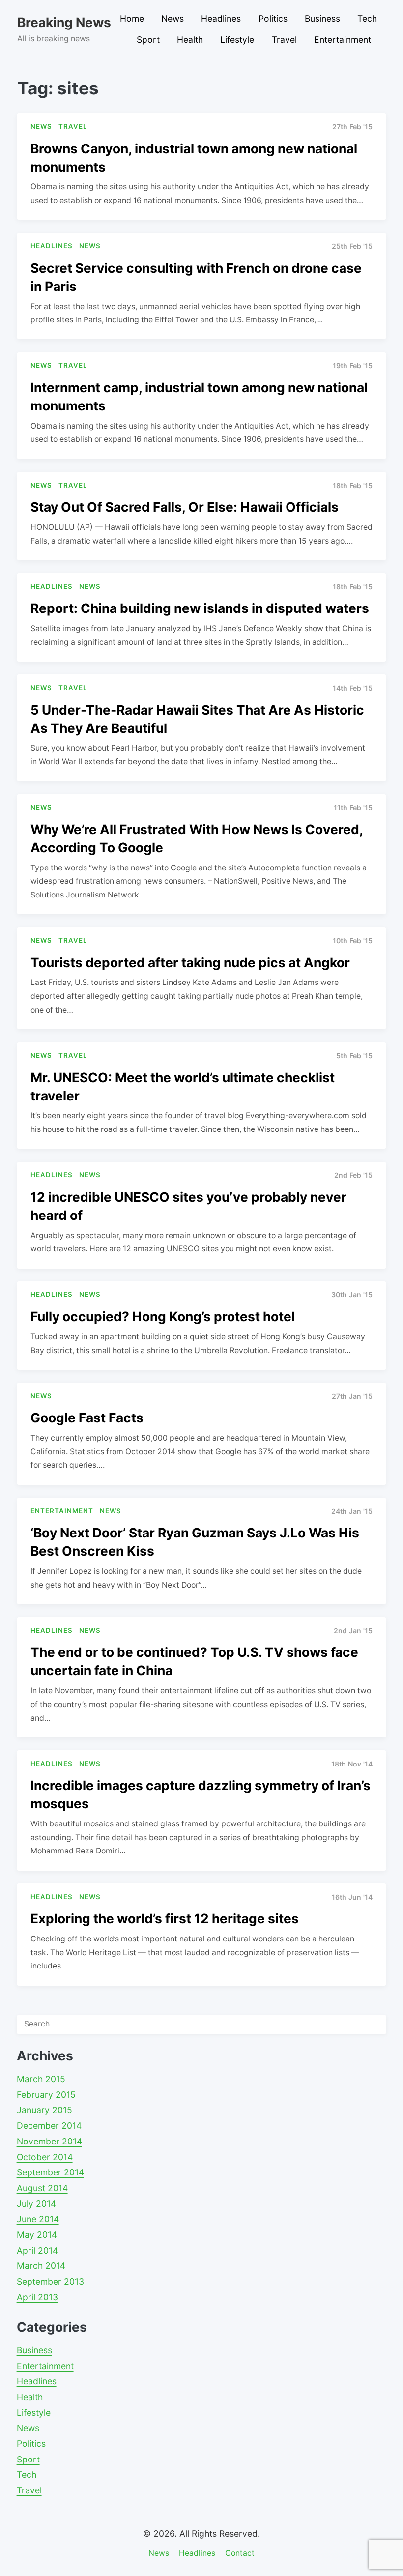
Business (322, 18)
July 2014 (36, 2204)
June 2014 (38, 2219)
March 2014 (41, 2266)
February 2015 (46, 2095)
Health (190, 40)
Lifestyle (237, 40)
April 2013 (37, 2297)
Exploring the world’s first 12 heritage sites (165, 1918)
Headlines (221, 18)
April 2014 (37, 2250)
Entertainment (343, 40)
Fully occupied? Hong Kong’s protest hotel (163, 1316)
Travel (284, 40)
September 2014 (50, 2172)
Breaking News (64, 22)
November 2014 (49, 2141)
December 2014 (49, 2126)
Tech (367, 18)
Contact (240, 2553)
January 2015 (44, 2110)
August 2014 (42, 2188)
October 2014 (45, 2157)
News (173, 18)
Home (132, 18)
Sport (148, 40)
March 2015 (41, 2079)
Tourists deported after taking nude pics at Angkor (190, 962)
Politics (273, 18)
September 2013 (50, 2281)
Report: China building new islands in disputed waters (200, 608)
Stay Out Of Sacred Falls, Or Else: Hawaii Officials (185, 507)
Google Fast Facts (87, 1418)
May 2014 (37, 2235)
